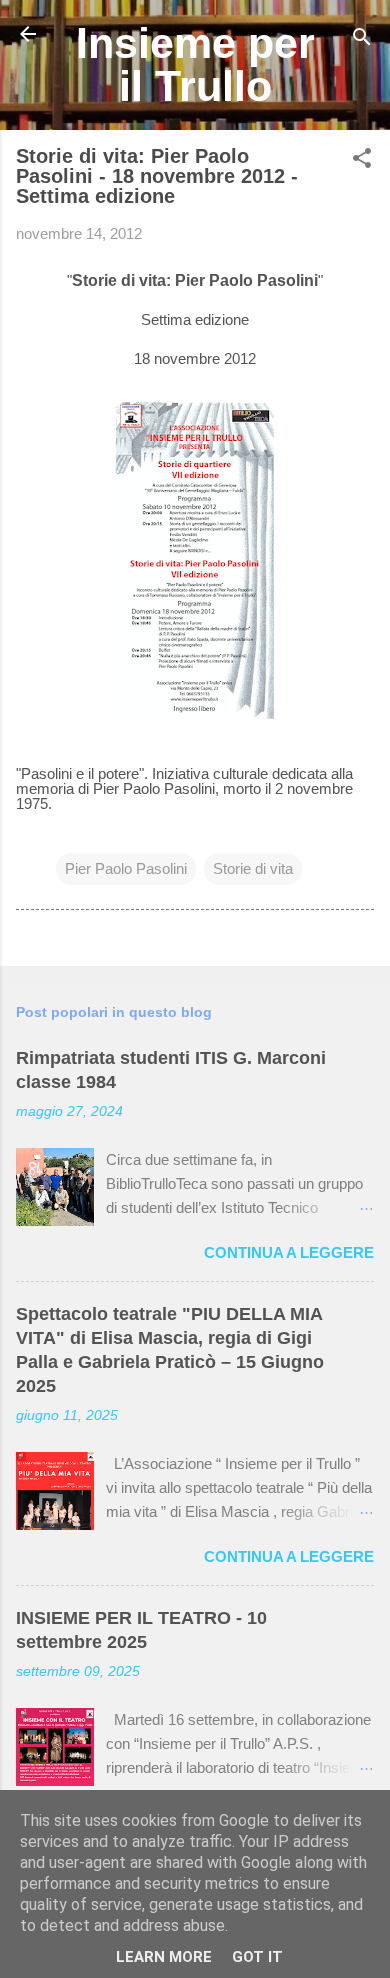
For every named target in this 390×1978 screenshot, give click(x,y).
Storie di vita (253, 868)
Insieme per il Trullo (195, 64)
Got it (257, 1957)
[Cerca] (362, 40)
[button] (362, 161)
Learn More (164, 1957)
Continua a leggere (289, 1252)
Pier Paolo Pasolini (126, 868)
